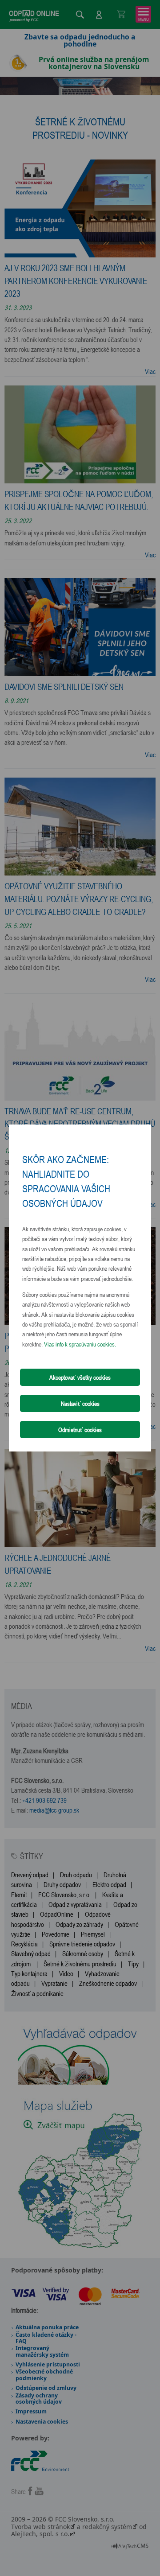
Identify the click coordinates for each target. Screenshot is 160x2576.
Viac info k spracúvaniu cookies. (80, 1344)
